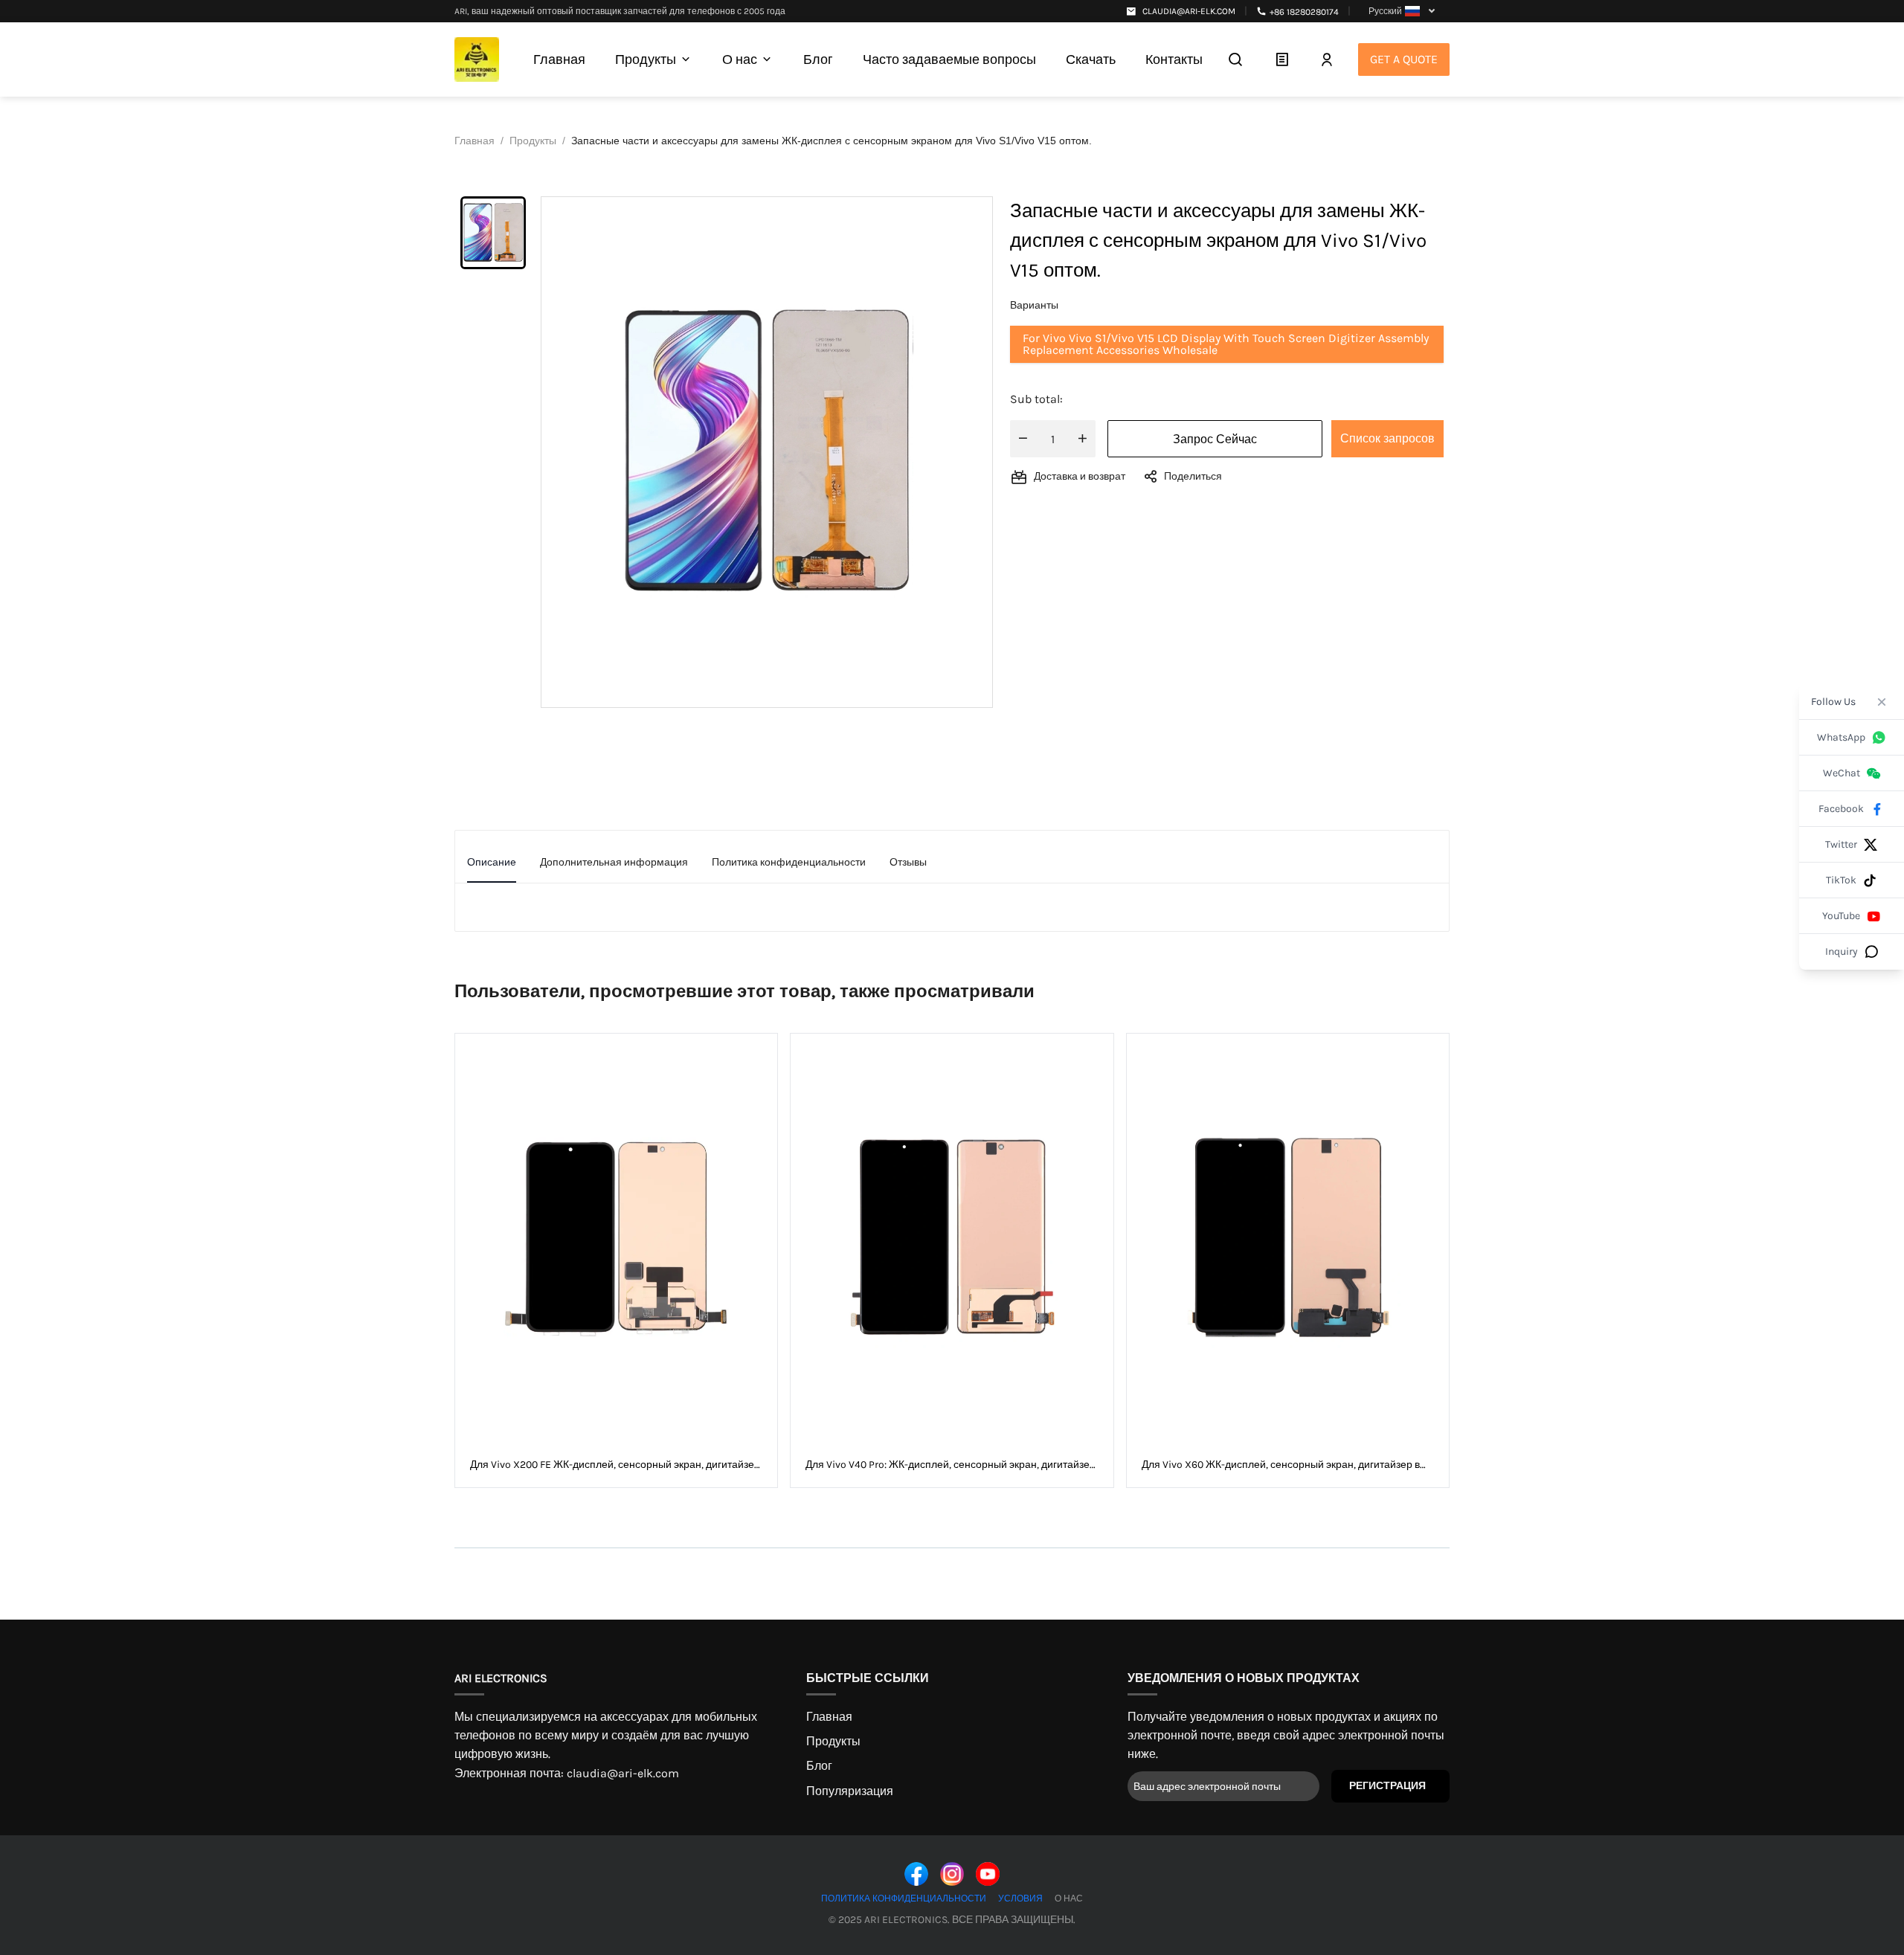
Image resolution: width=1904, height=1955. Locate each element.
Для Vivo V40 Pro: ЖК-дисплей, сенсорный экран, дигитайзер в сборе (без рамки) (951, 1465)
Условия (1020, 1898)
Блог (819, 1766)
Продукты (833, 1741)
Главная (829, 1717)
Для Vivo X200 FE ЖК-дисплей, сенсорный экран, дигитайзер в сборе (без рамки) (615, 1465)
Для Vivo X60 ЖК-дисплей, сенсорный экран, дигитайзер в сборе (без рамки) (1281, 1465)
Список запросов (1387, 438)
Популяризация (850, 1791)
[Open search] (1235, 59)
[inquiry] (1282, 59)
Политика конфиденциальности (904, 1898)
